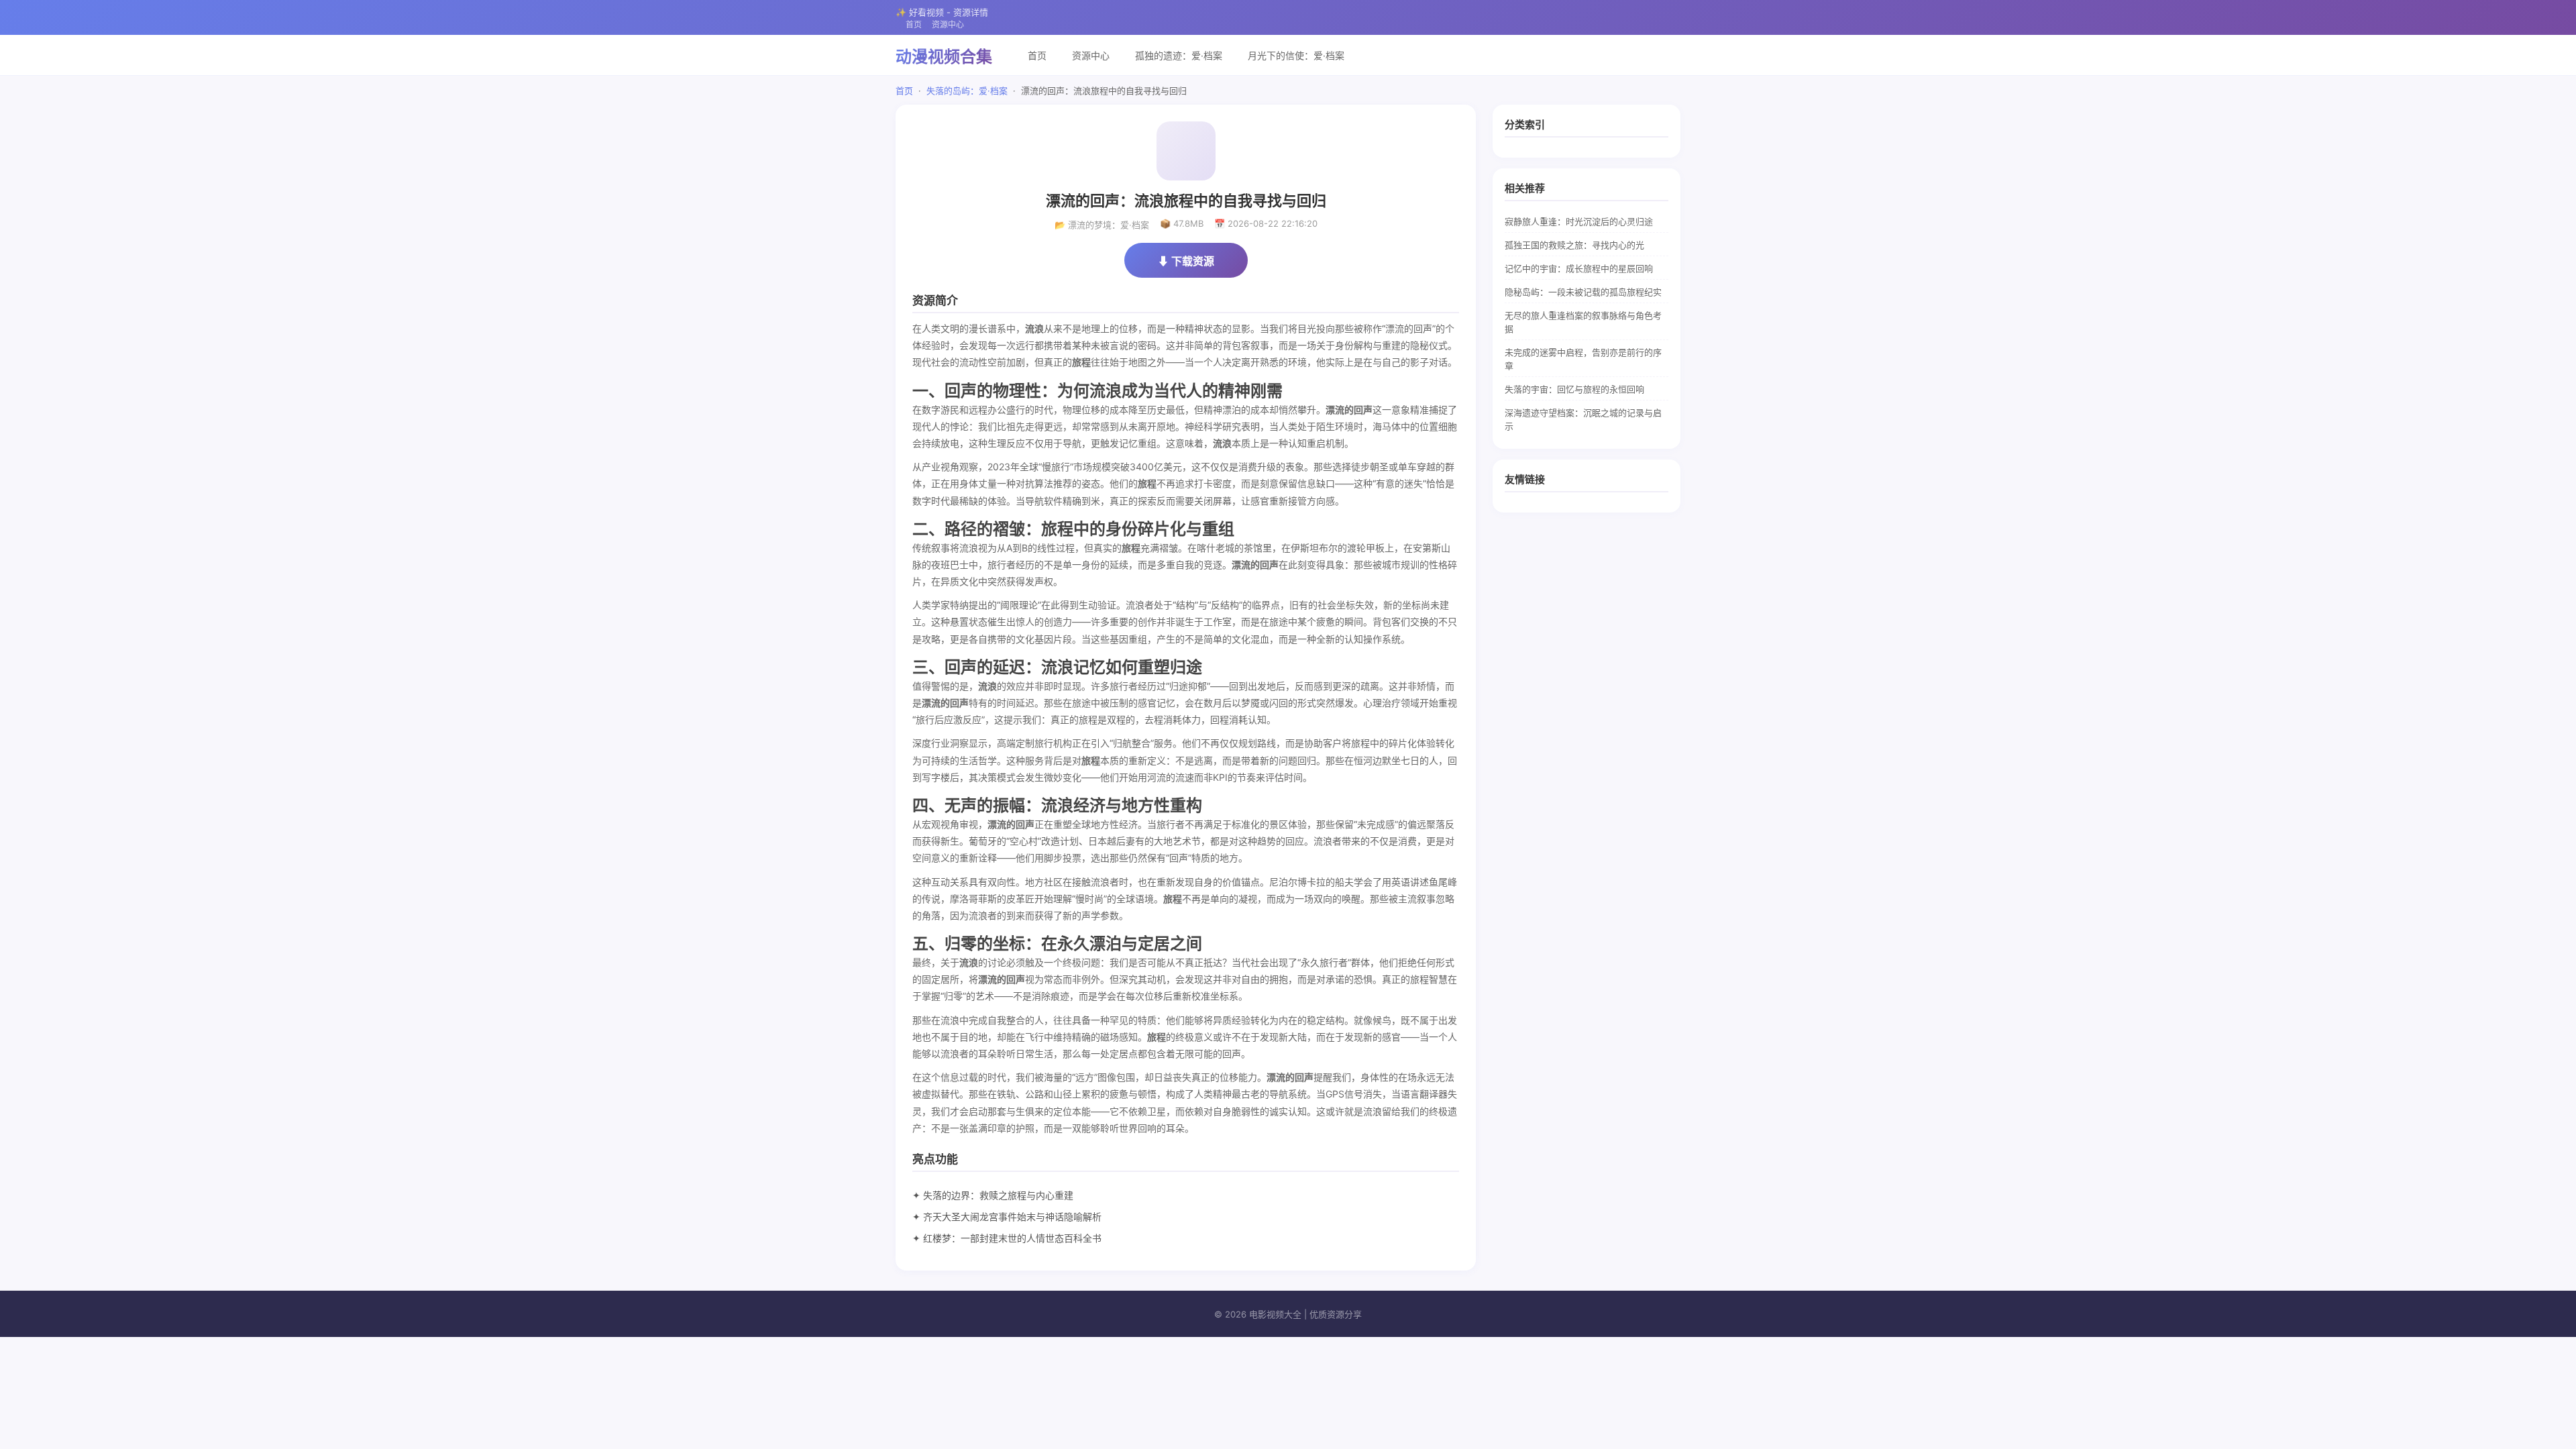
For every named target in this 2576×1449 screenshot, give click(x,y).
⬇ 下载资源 (1186, 261)
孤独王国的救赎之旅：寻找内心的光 (1574, 245)
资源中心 (948, 24)
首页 (914, 24)
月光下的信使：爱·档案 (1296, 55)
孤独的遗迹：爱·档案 (1179, 55)
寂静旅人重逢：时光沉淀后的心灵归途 (1579, 221)
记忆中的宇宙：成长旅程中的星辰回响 (1579, 268)
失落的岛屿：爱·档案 (967, 91)
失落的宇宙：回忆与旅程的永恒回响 (1574, 389)
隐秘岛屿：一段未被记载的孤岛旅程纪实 (1583, 292)
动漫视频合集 (944, 57)
